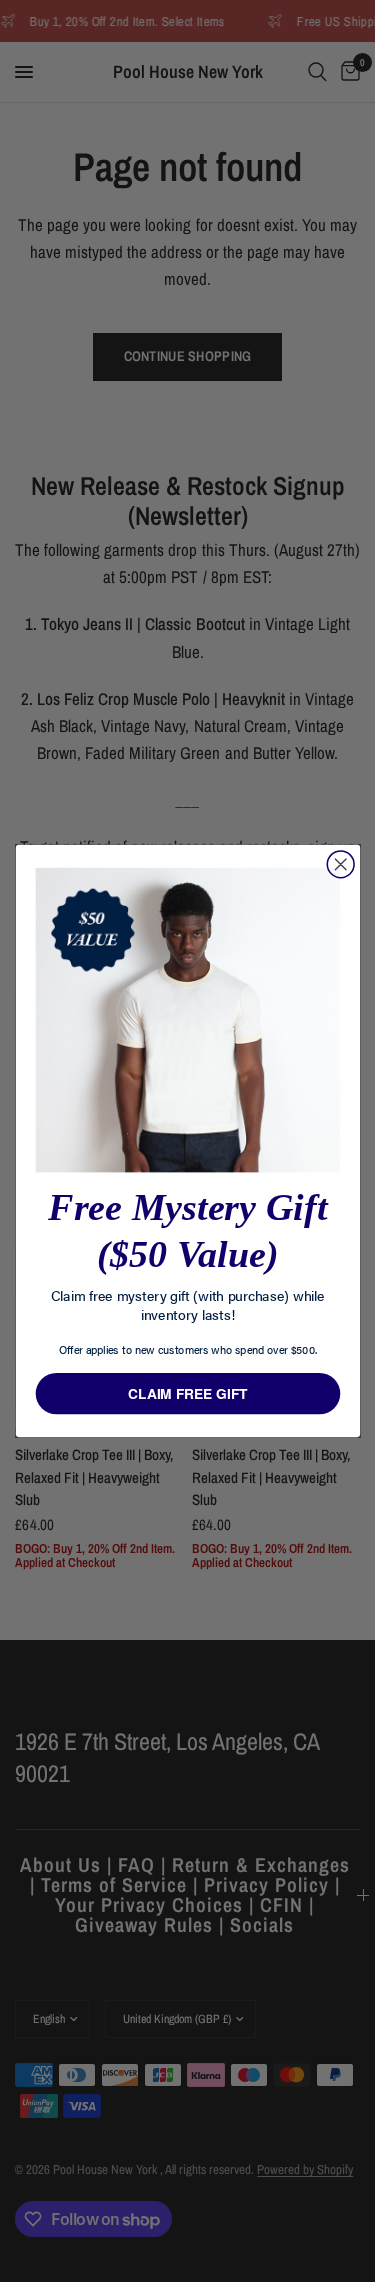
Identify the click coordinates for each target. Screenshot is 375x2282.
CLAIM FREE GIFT (187, 1394)
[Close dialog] (340, 864)
